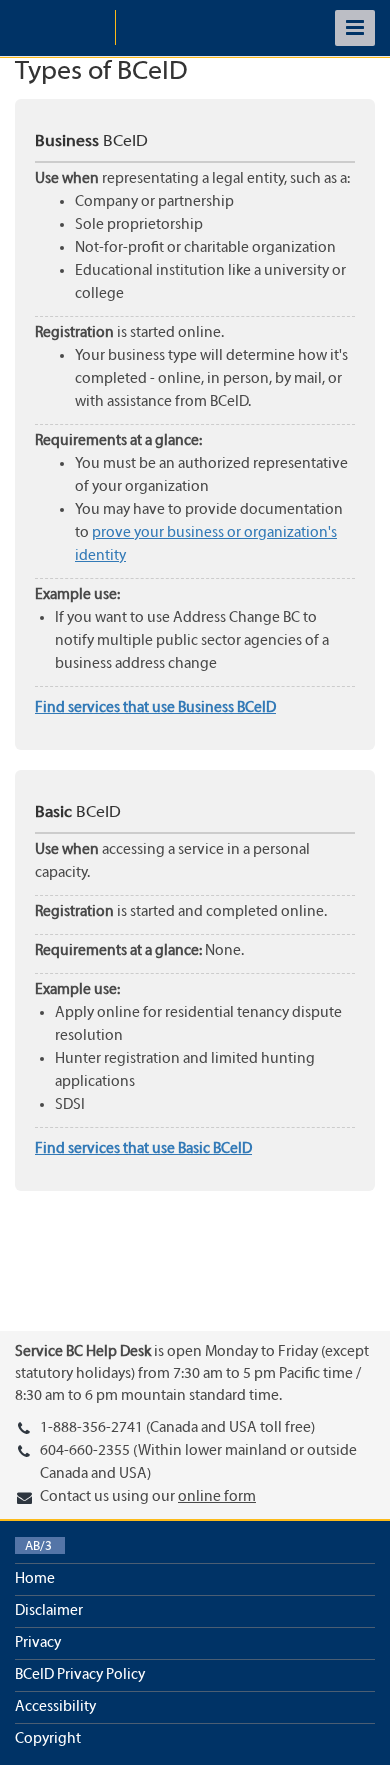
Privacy (38, 1643)
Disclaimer (49, 1611)
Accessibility (55, 1707)
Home (35, 1579)
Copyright (48, 1739)
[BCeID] (171, 27)
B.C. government (65, 27)
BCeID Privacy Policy (80, 1675)
